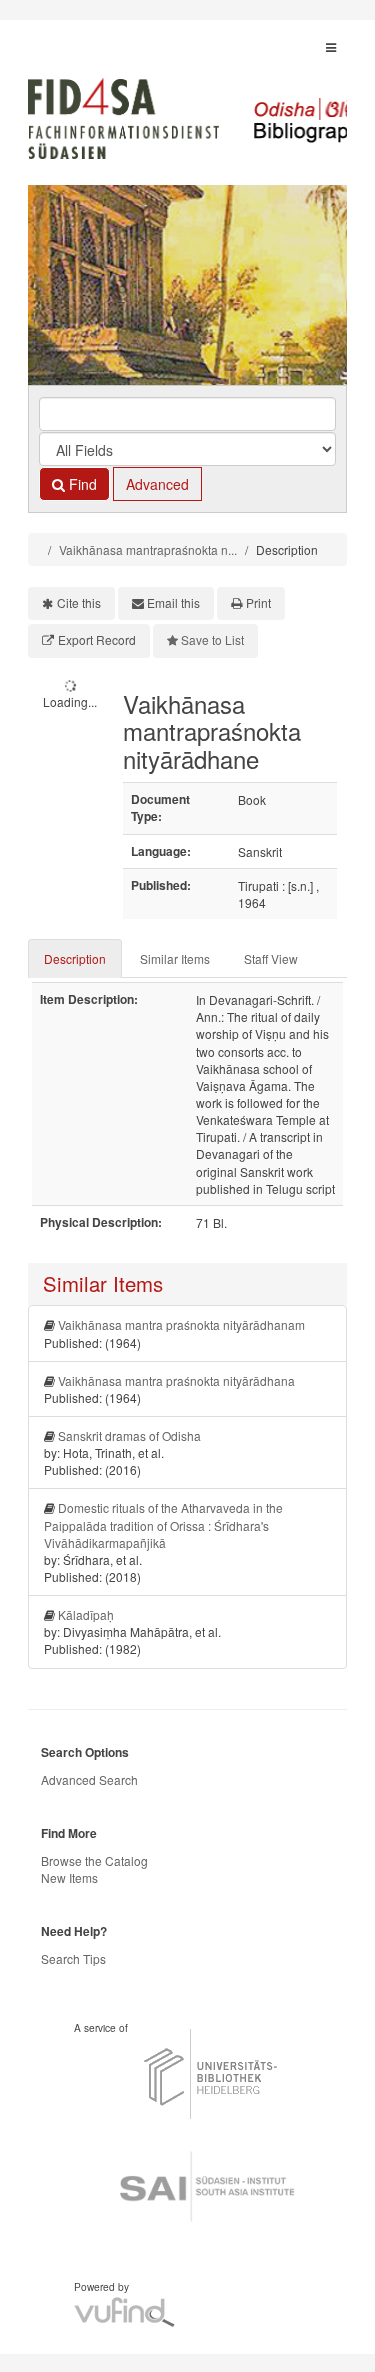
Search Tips (73, 1958)
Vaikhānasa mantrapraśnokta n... (148, 549)
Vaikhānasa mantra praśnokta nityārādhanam (181, 1324)
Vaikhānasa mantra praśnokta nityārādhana (176, 1380)
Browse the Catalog (94, 1860)
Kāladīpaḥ (86, 1614)
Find (81, 484)
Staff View (271, 958)
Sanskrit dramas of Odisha (129, 1435)
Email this (173, 602)
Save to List (212, 639)
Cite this (79, 602)
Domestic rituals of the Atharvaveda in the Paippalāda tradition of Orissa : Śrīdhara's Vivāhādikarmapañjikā (163, 1524)
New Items (69, 1877)
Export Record (97, 639)
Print (258, 602)
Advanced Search (89, 1779)
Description (75, 958)
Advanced (157, 484)
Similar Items (175, 958)
